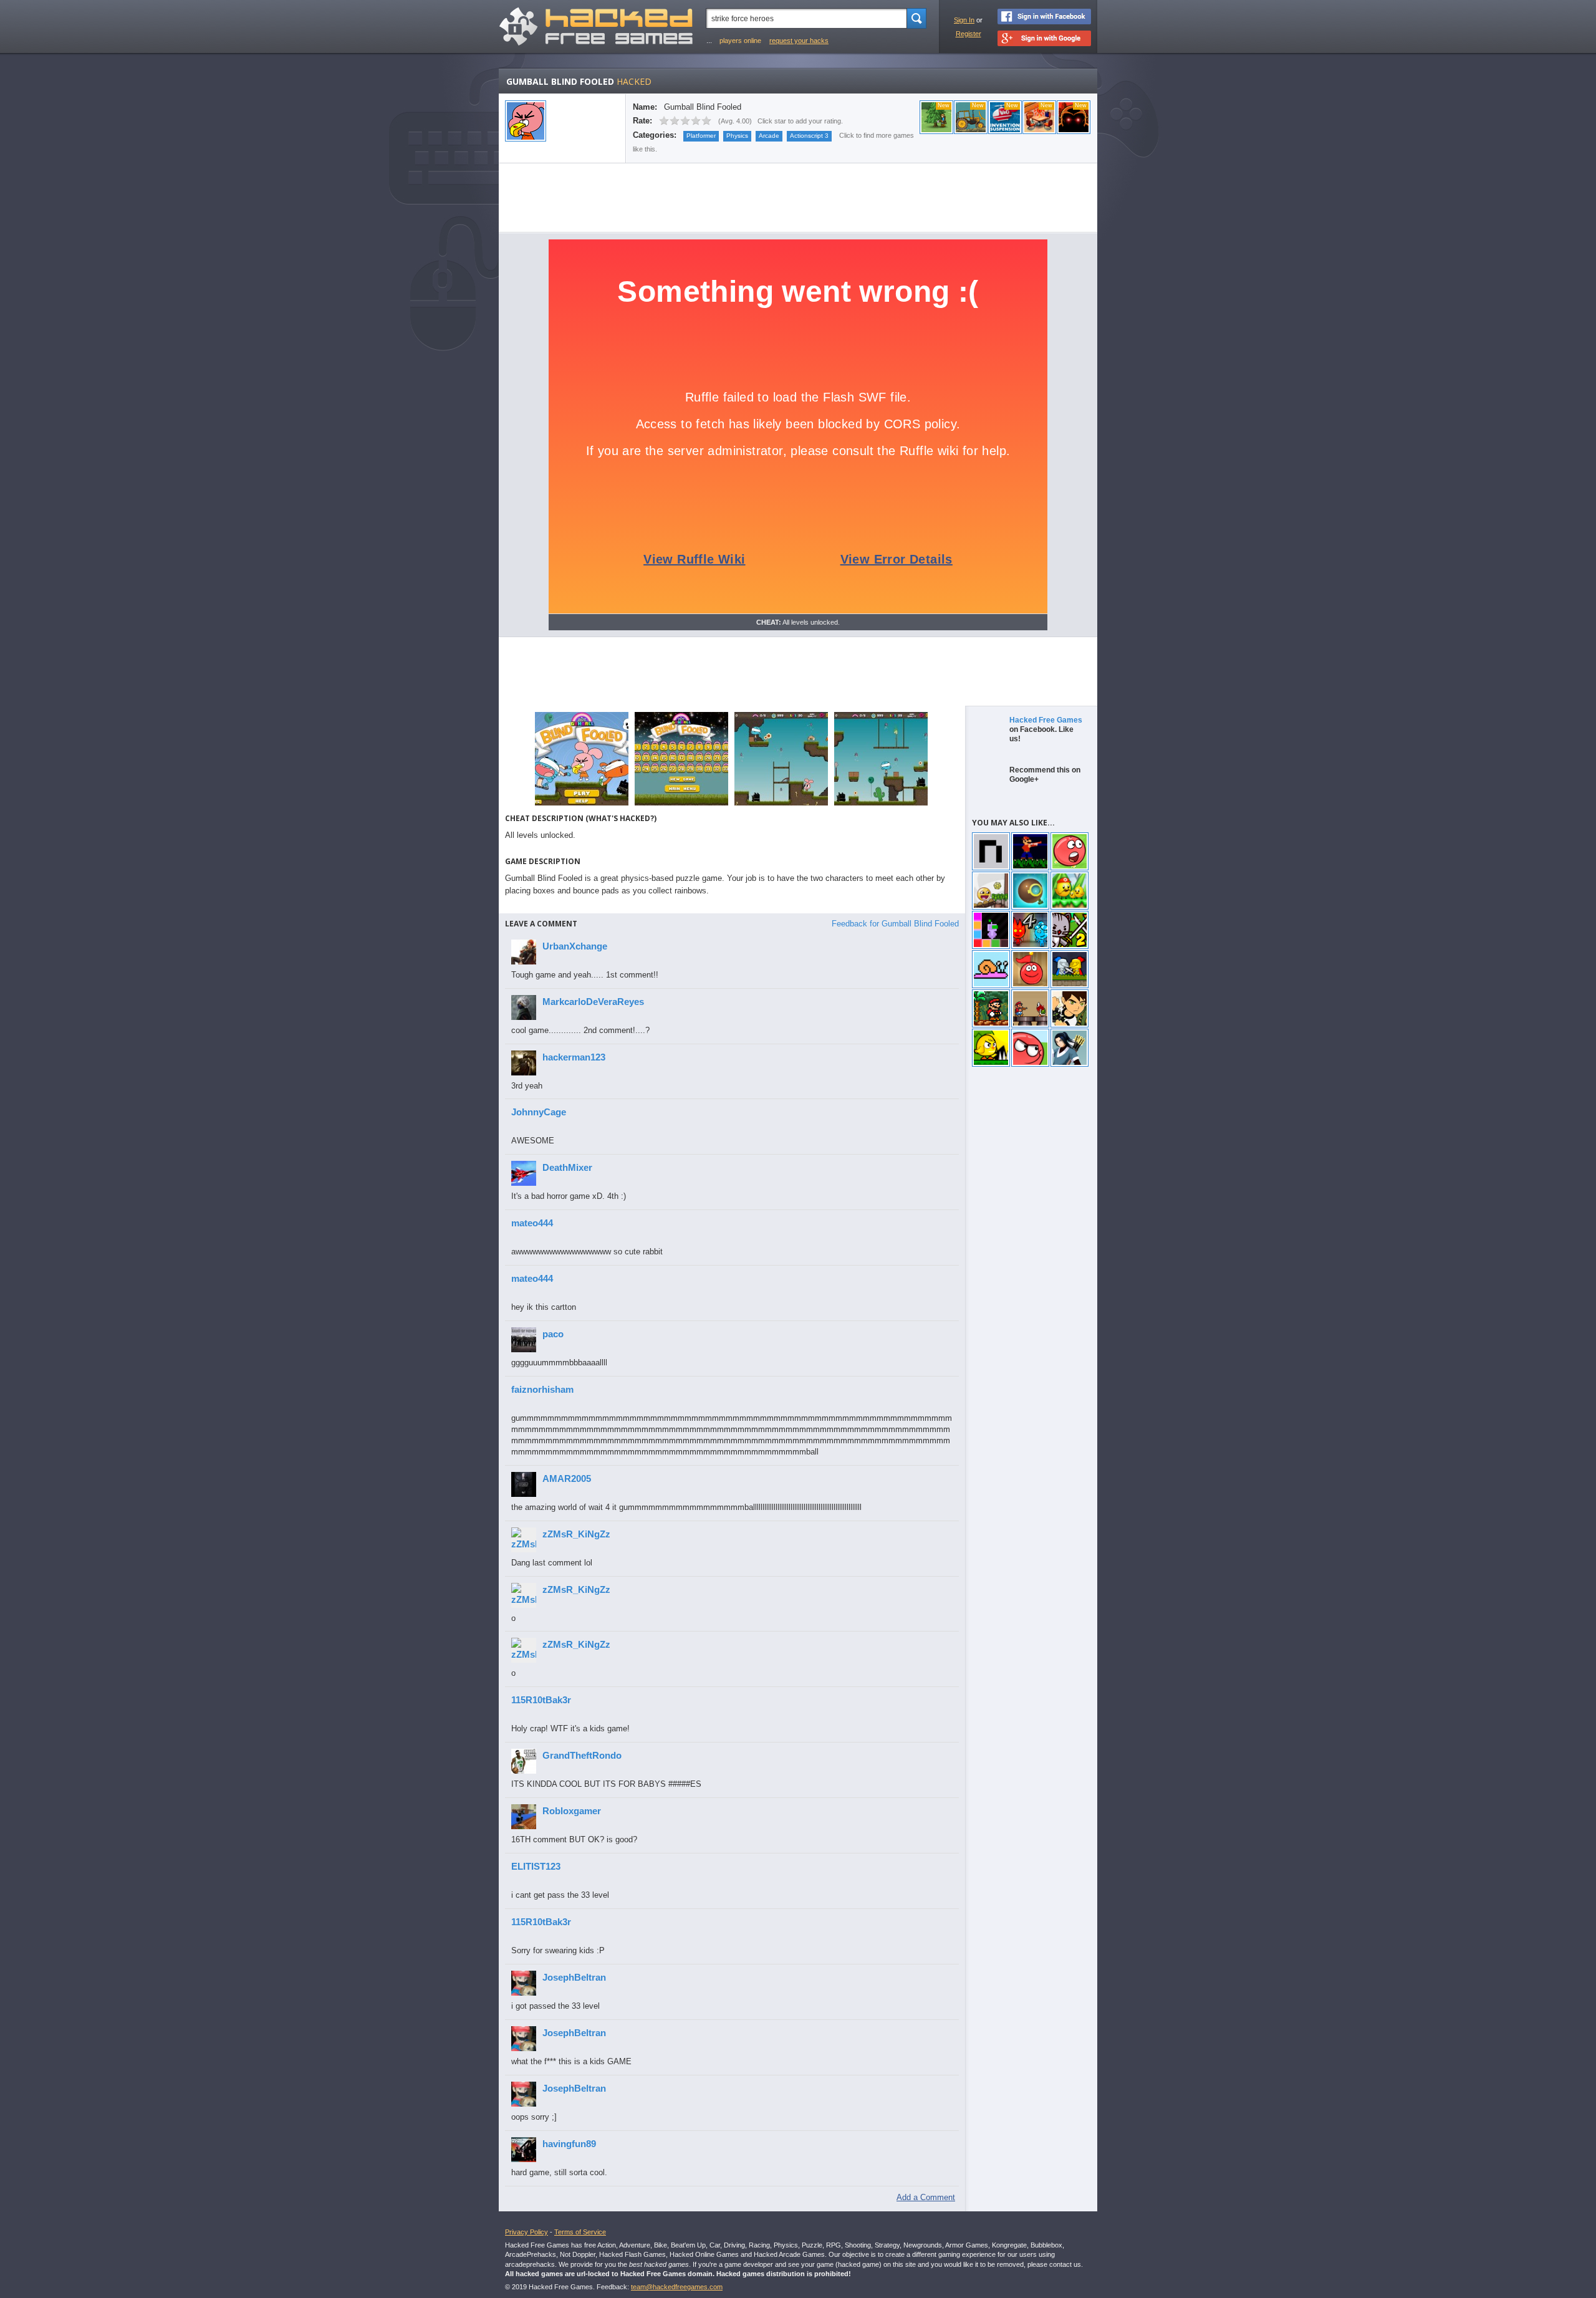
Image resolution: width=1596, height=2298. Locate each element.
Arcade (769, 136)
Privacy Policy (526, 2232)
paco (553, 1334)
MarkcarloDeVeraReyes (593, 1002)
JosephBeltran (574, 1977)
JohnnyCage (539, 1112)
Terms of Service (580, 2232)
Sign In (964, 20)
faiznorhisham (542, 1389)
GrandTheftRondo (582, 1755)
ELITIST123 (536, 1866)
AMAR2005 (567, 1478)
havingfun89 (569, 2144)
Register (969, 34)
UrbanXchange (575, 946)
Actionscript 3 (809, 136)
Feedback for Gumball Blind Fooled (895, 924)
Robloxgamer (572, 1811)
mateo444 (532, 1223)
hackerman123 (574, 1057)
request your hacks (799, 41)
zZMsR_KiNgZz (576, 1534)
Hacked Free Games (1046, 720)
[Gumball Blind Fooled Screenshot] (582, 805)
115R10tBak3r (541, 1700)
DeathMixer (567, 1167)
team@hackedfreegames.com (677, 2287)
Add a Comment (926, 2197)
